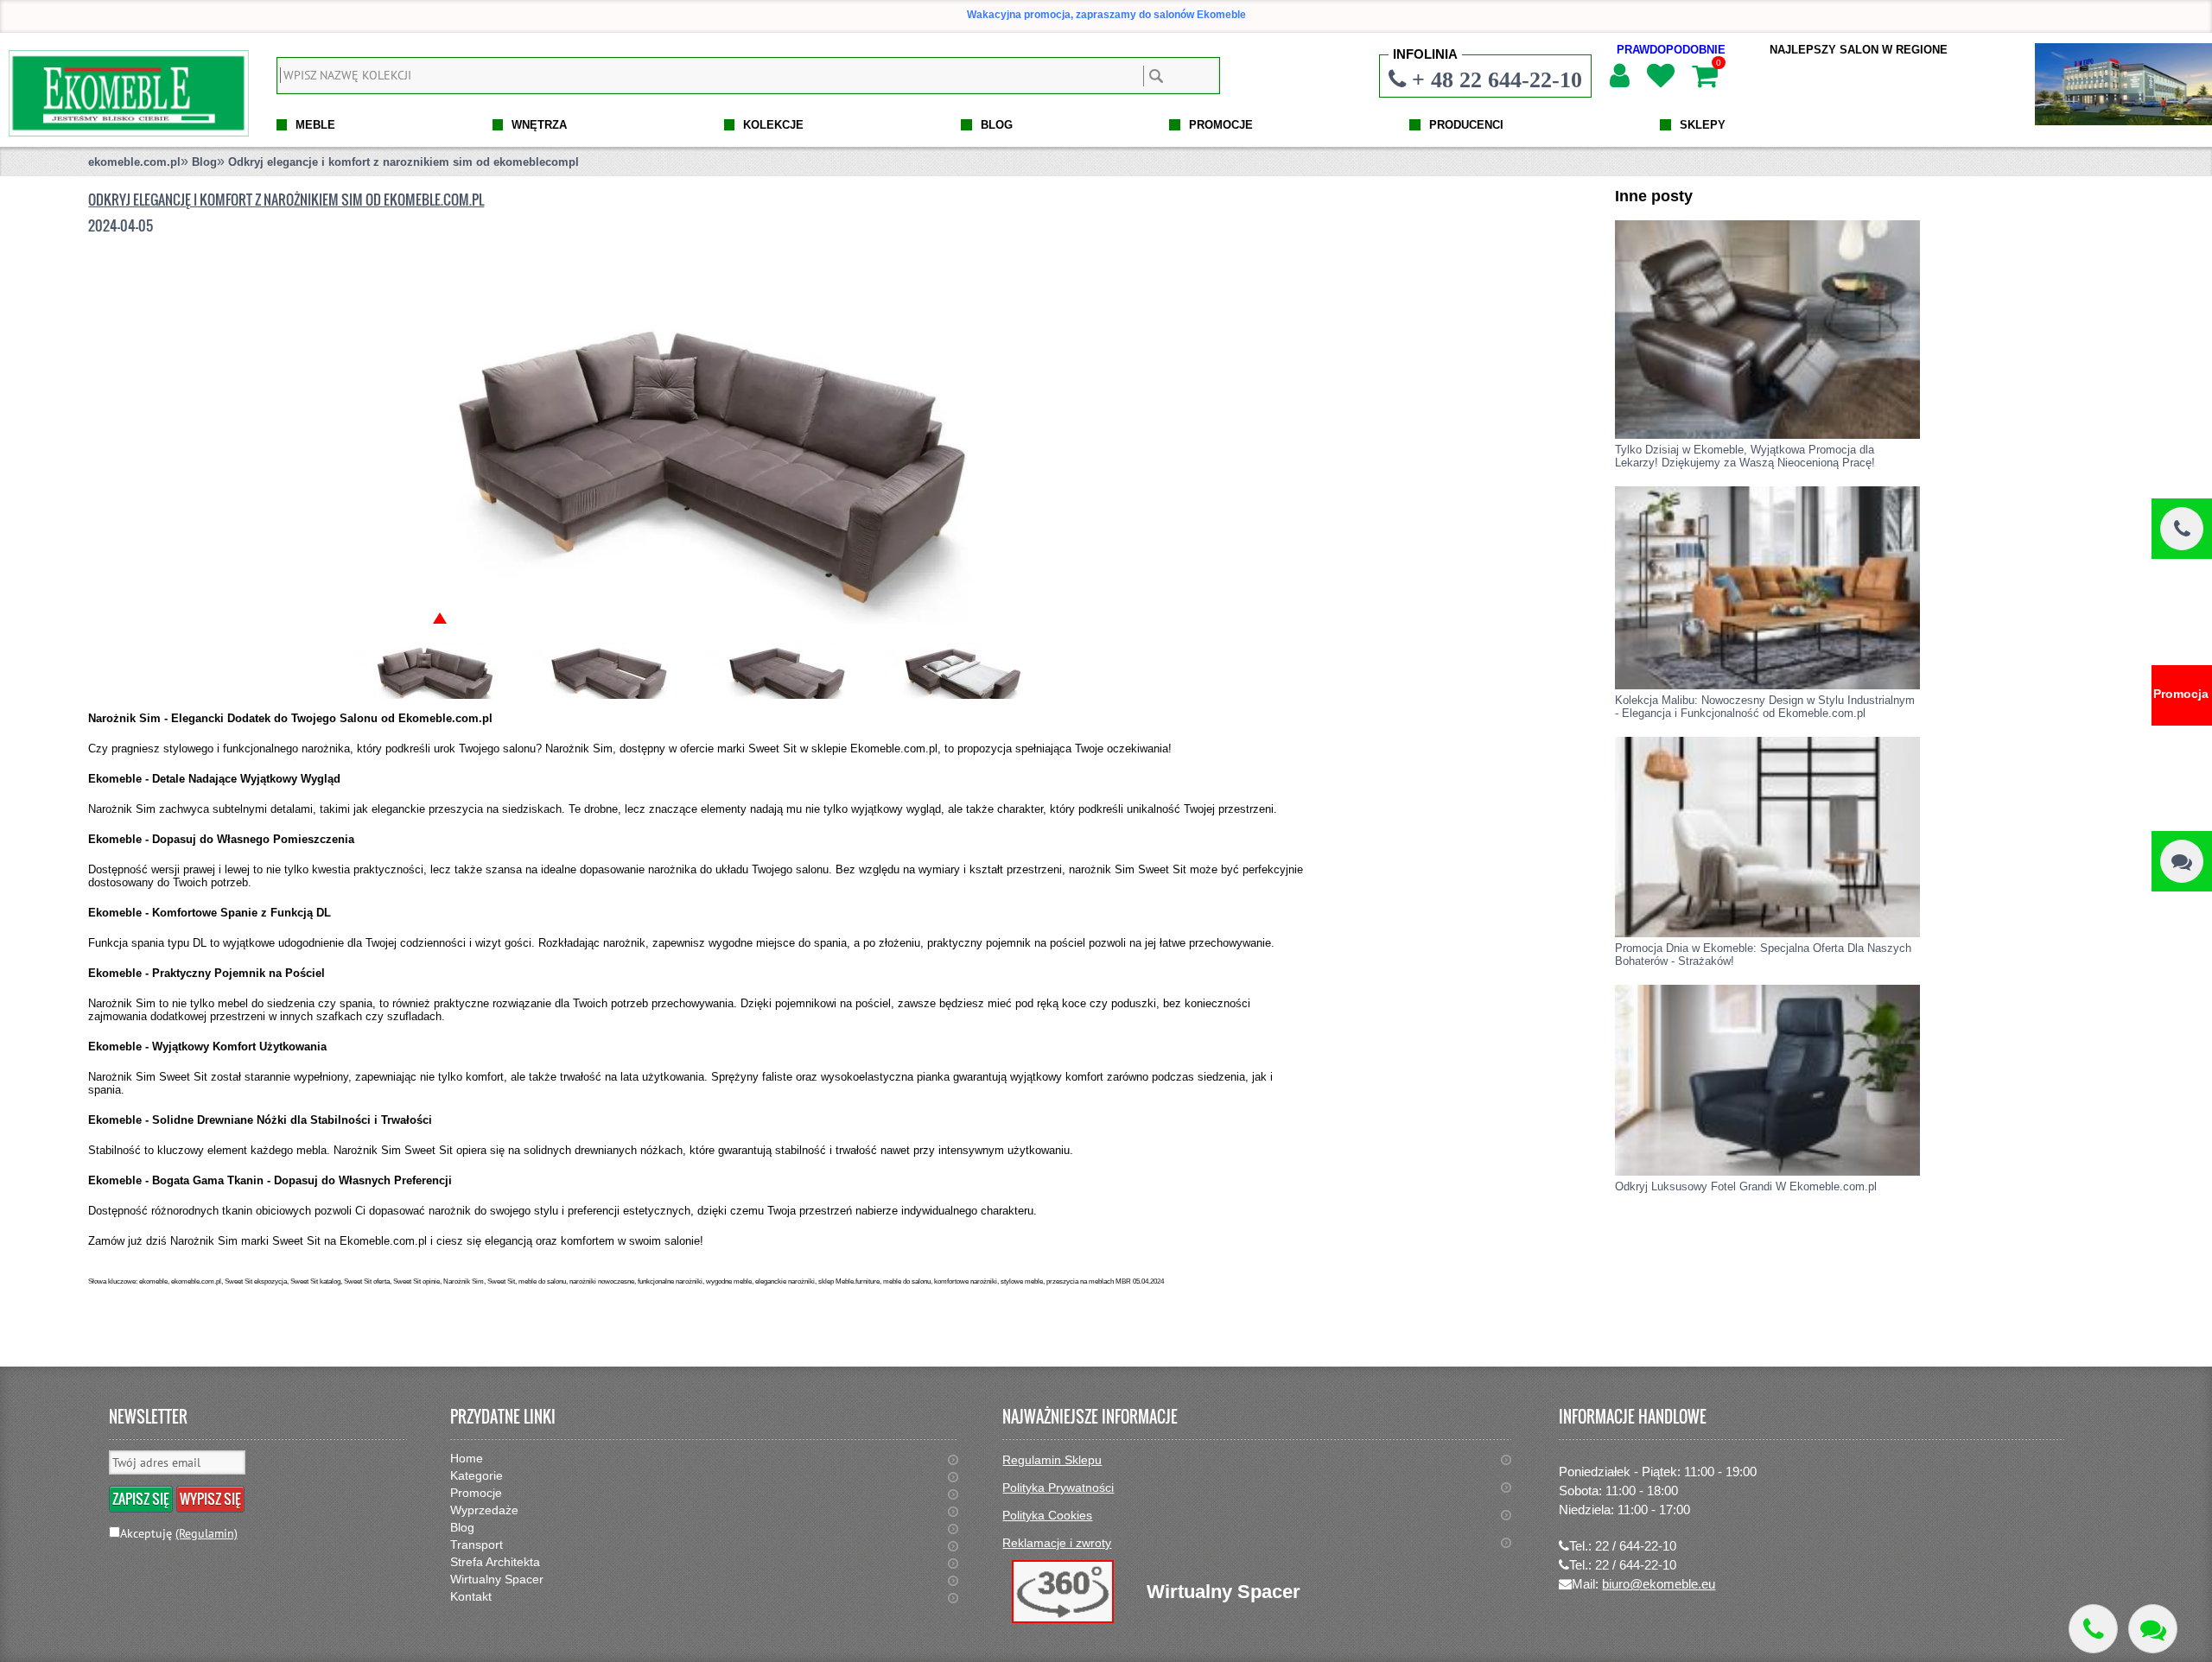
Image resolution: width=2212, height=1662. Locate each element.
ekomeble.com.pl (134, 162)
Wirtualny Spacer (497, 1579)
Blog (204, 162)
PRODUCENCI (1466, 125)
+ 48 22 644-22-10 (1497, 79)
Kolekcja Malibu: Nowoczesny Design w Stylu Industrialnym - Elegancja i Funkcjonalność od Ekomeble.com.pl (1765, 707)
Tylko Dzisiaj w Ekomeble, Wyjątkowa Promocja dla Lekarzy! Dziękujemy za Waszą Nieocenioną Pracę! (1745, 456)
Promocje (476, 1493)
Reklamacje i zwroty (1057, 1543)
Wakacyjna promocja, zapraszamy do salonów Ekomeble (1106, 15)
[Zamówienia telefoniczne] (2182, 529)
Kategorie (477, 1475)
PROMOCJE (1221, 125)
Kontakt (471, 1596)
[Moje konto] (1619, 76)
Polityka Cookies (1047, 1515)
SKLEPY (1703, 125)
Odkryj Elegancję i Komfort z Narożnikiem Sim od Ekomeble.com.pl (286, 200)
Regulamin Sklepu (1052, 1460)
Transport (477, 1545)
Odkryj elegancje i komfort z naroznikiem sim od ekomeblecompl (404, 162)
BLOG (997, 125)
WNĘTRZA (539, 125)
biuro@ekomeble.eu (1659, 1584)
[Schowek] (1660, 76)
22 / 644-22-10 (1636, 1546)
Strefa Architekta (495, 1562)
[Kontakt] (2182, 861)
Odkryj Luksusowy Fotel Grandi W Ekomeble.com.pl (1746, 1186)
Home (467, 1458)
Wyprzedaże (484, 1510)
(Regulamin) (207, 1533)
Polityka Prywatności (1058, 1488)
